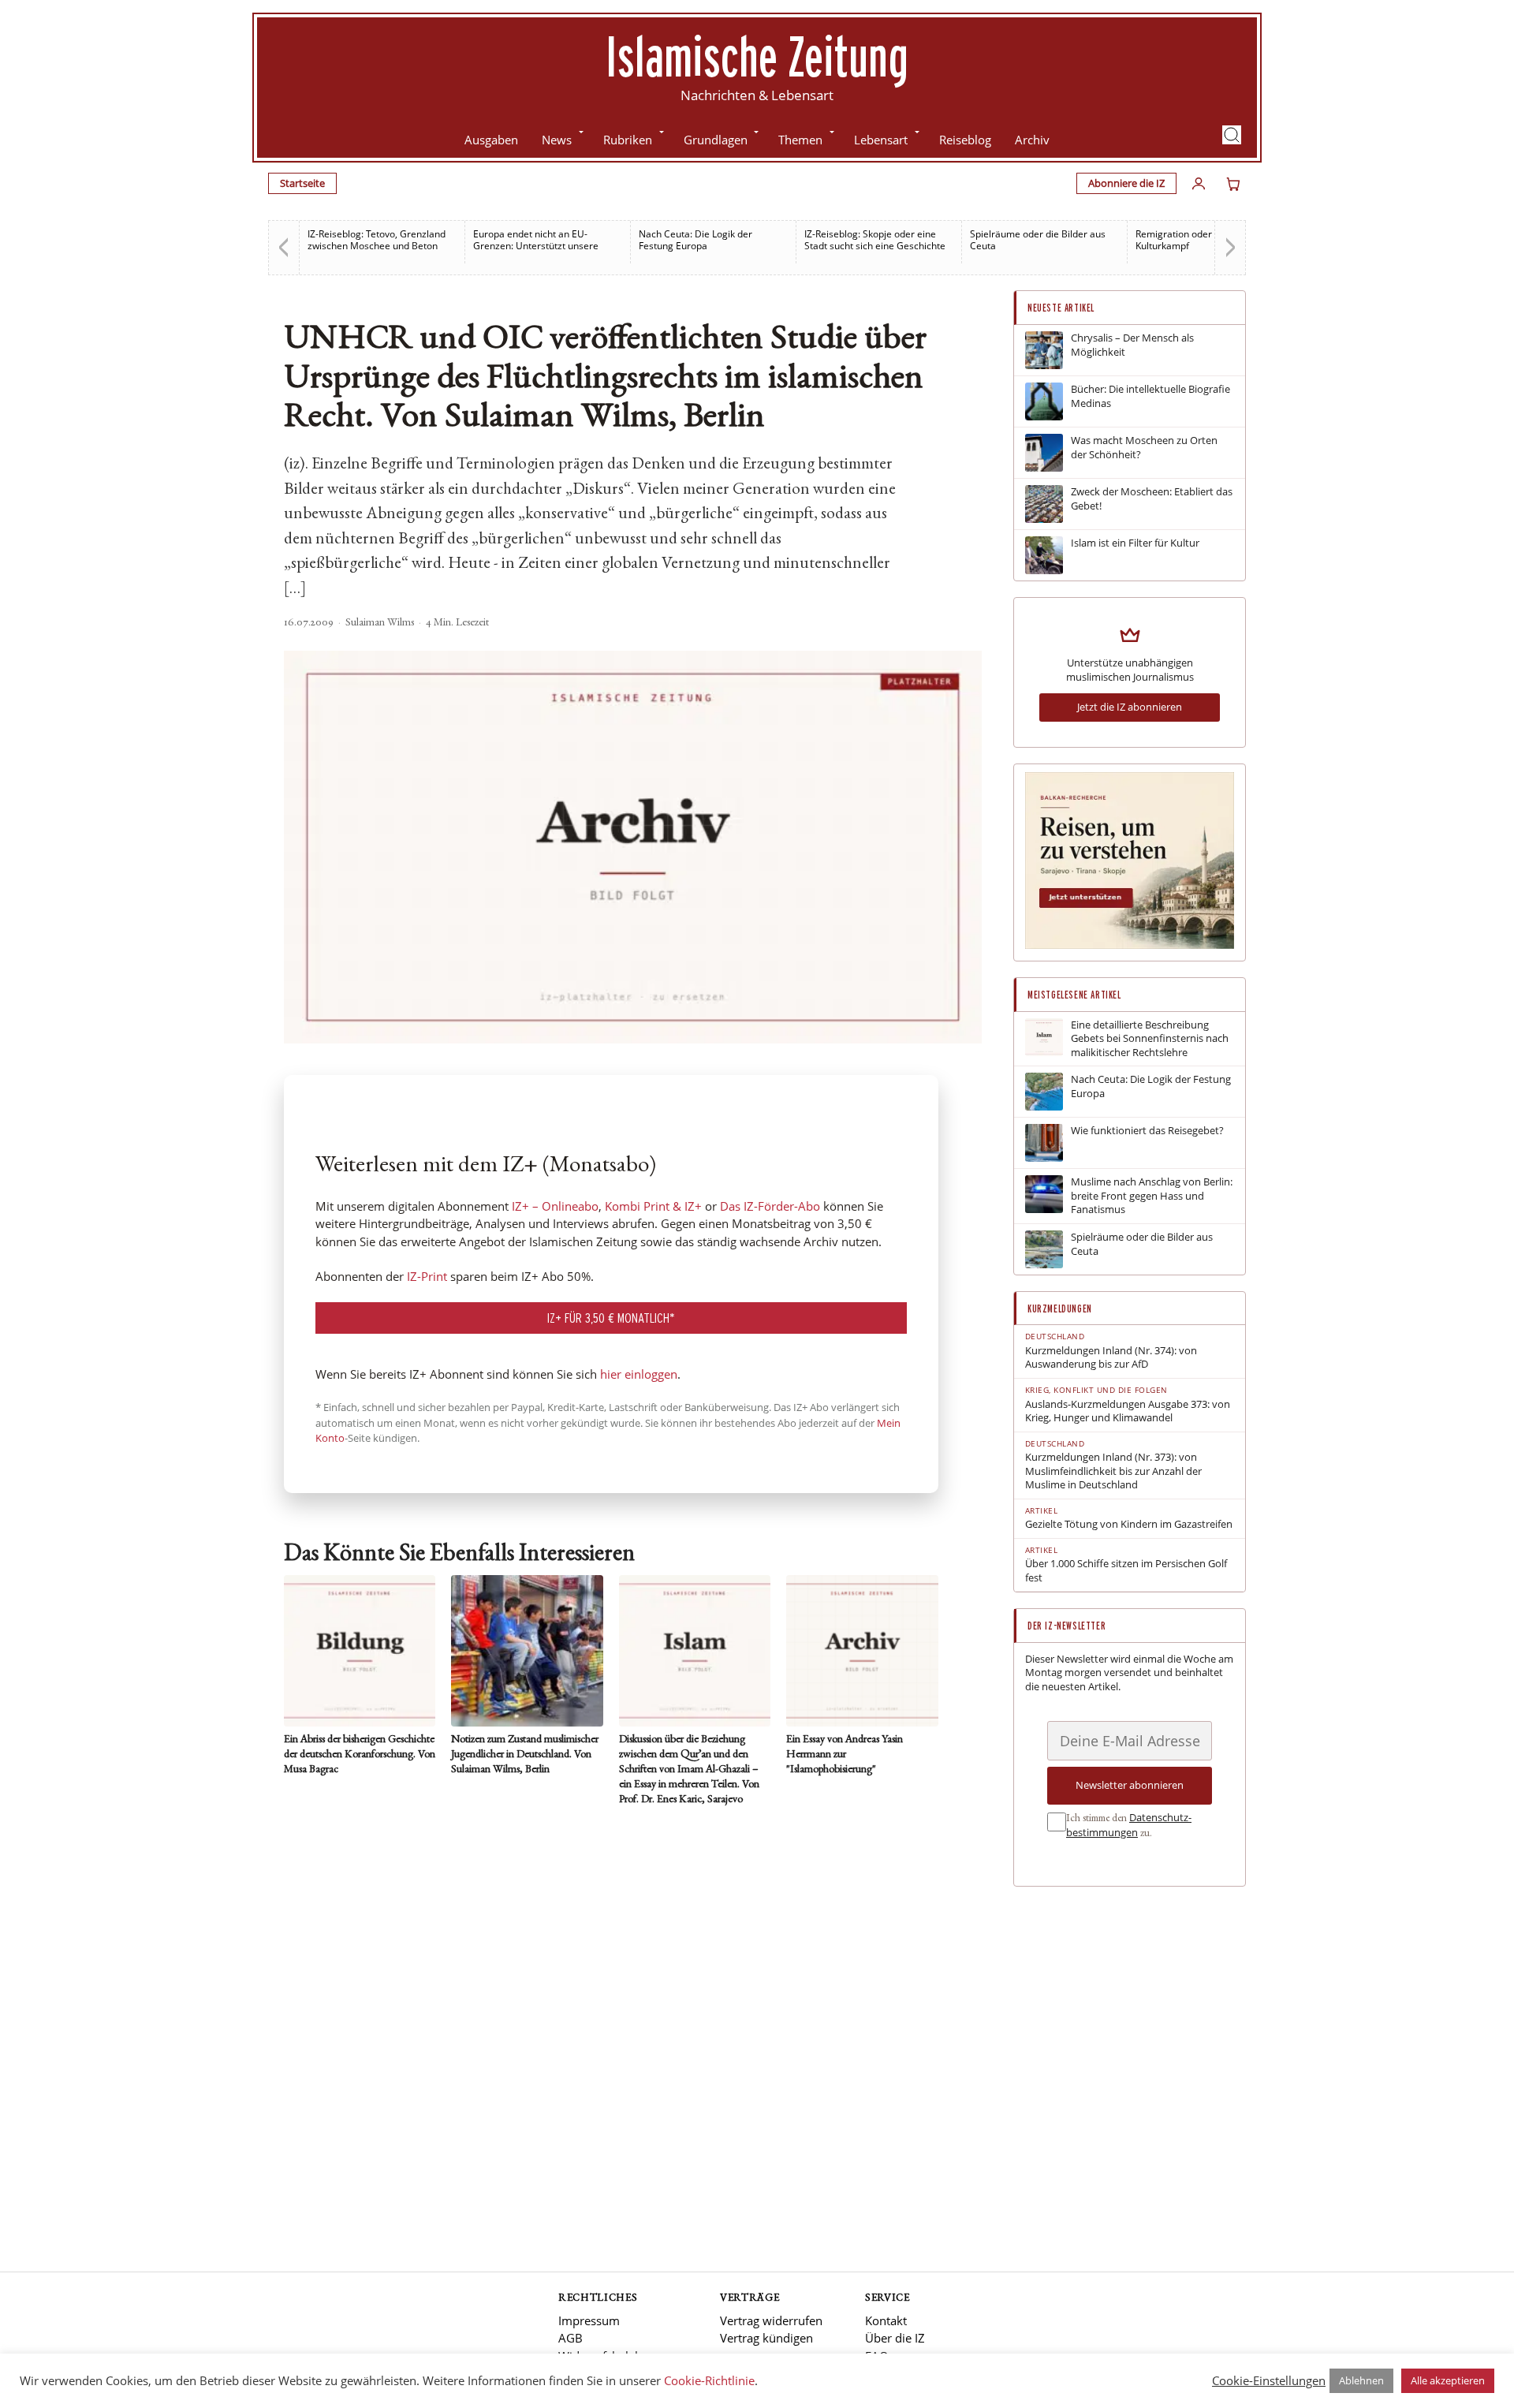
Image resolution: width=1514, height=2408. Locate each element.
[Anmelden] (1199, 184)
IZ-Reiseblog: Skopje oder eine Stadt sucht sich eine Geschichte (875, 240)
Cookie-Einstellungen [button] (1269, 2380)
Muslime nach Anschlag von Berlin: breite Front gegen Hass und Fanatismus (1152, 1196)
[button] (1232, 135)
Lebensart (881, 140)
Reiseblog (965, 140)
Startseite (302, 183)
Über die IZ (895, 2338)
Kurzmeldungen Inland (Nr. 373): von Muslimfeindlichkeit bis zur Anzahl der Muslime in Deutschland (1113, 1471)
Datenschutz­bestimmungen (1129, 1825)
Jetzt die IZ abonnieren (1130, 707)
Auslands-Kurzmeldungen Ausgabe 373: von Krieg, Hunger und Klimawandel (1128, 1411)
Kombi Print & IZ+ (653, 1206)
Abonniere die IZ (1126, 183)
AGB (571, 2338)
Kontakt (886, 2320)
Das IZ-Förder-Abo (770, 1206)
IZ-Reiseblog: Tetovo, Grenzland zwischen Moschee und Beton (377, 240)
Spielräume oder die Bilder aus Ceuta (1038, 240)
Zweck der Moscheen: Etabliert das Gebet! (1152, 499)
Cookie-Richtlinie (709, 2380)
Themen (800, 140)
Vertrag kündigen (766, 2338)
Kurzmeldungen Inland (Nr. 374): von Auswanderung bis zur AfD (1111, 1358)
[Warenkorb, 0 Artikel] (1233, 184)
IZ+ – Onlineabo (555, 1206)
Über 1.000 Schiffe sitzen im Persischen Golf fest (1126, 1571)
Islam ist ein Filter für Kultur (1135, 543)
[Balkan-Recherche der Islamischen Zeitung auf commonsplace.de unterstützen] (1130, 945)
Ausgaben (491, 140)
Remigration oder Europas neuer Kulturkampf (1207, 240)
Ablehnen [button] (1361, 2380)
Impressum (589, 2320)
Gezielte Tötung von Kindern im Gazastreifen (1129, 1524)
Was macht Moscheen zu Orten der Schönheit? (1144, 448)
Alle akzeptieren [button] (1448, 2380)
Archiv (1032, 140)
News (557, 140)
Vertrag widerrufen (771, 2320)
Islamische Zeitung (757, 56)
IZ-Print (427, 1276)
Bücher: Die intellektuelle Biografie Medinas (1150, 396)
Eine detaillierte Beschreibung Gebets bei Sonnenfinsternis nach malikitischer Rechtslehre (1150, 1039)
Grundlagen (716, 140)
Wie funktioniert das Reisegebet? (1147, 1131)
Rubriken (628, 140)
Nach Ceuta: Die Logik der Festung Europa (695, 240)
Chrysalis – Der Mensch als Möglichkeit (1132, 345)
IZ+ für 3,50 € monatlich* (611, 1318)
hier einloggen (639, 1374)
